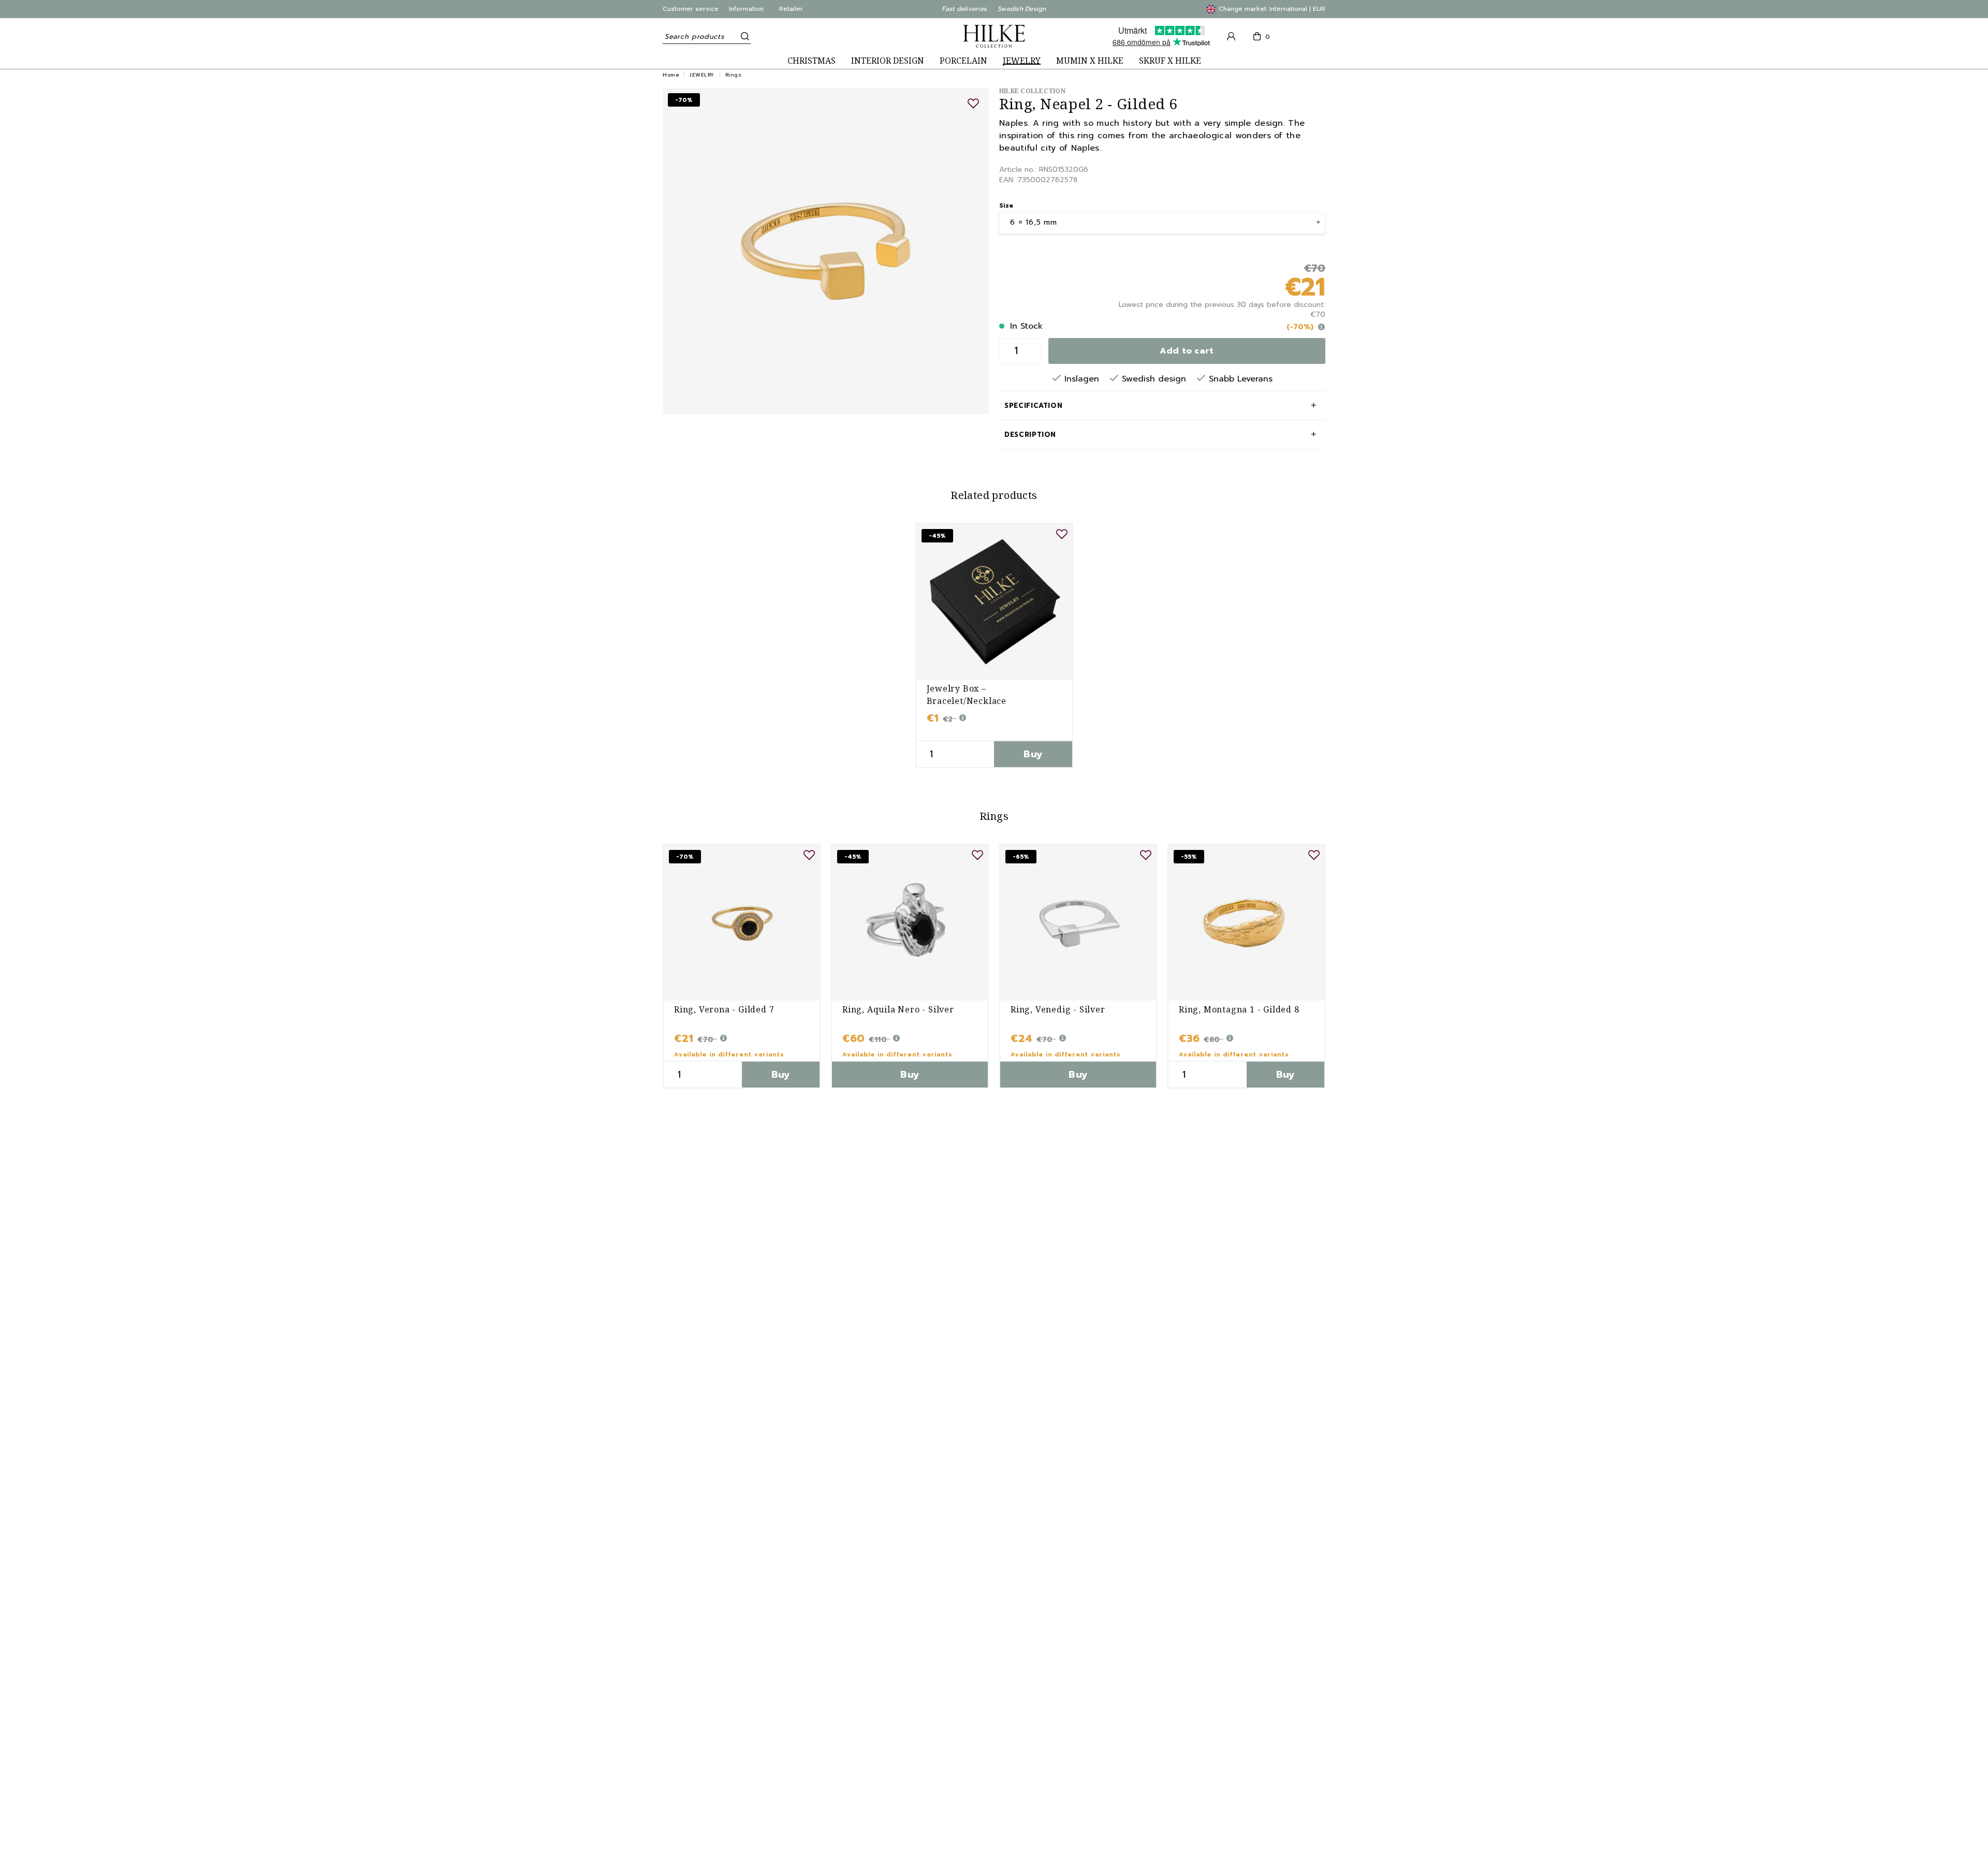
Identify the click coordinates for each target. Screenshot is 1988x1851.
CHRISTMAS (812, 61)
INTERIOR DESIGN (888, 61)
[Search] (743, 36)
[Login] (1231, 36)
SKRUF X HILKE (1170, 61)
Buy (1033, 754)
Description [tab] (1030, 435)
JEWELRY (1022, 61)
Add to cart (1187, 351)
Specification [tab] (1033, 406)
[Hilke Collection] (994, 36)
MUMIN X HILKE (1090, 61)
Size (1006, 205)
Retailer (791, 9)
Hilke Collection (1032, 91)
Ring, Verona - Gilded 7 (724, 1009)
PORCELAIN (963, 61)
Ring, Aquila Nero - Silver (898, 1009)
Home (671, 75)
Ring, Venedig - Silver (1058, 1009)
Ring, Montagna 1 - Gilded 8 (1239, 1009)
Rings (734, 75)
